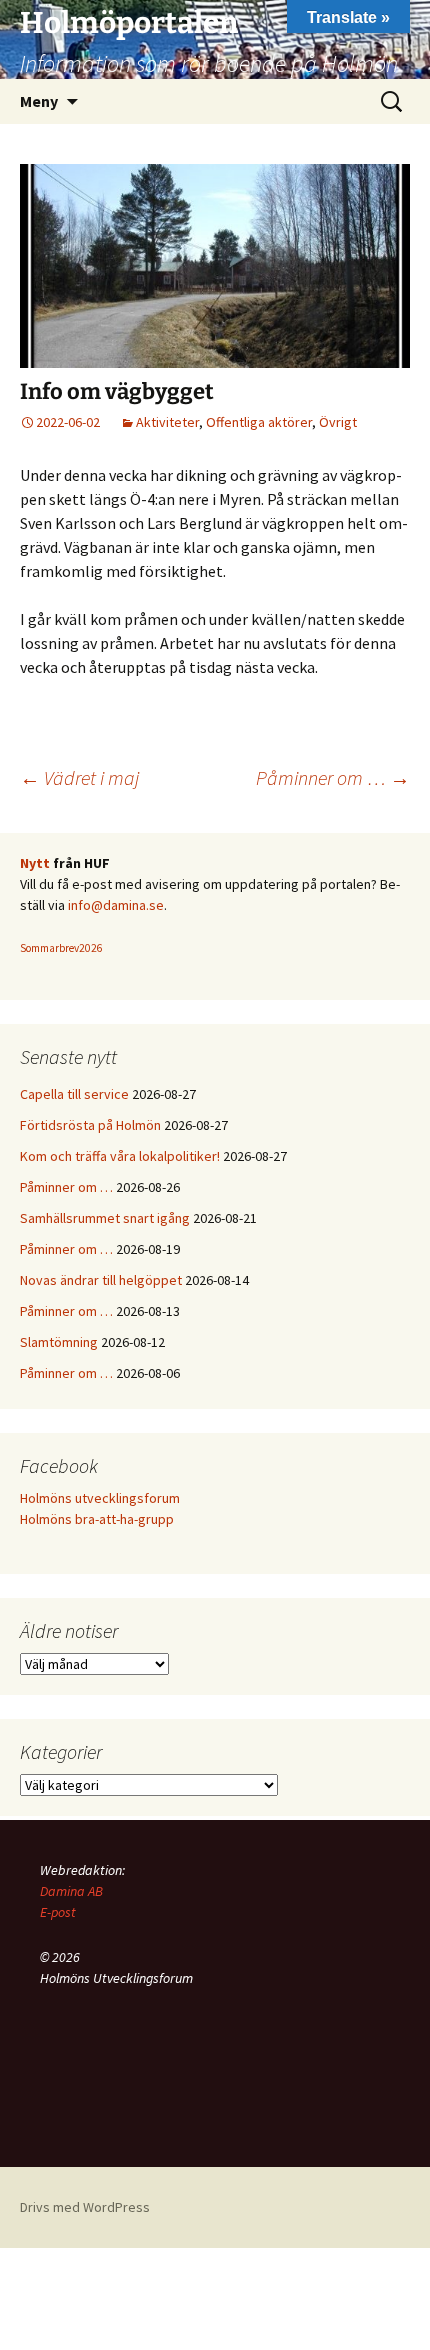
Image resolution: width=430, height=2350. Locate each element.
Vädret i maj (79, 777)
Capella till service (74, 1094)
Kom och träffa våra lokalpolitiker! (120, 1156)
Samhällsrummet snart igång (105, 1218)
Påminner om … (333, 777)
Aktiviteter (167, 422)
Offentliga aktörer (259, 422)
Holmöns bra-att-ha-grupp (97, 1519)
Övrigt (338, 422)
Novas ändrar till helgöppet (101, 1280)
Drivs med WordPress (85, 2207)
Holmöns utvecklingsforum (100, 1498)
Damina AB (71, 1891)
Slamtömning (59, 1342)
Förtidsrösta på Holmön (90, 1125)
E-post (58, 1912)
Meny (39, 101)
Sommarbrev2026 (61, 948)
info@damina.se (116, 905)
